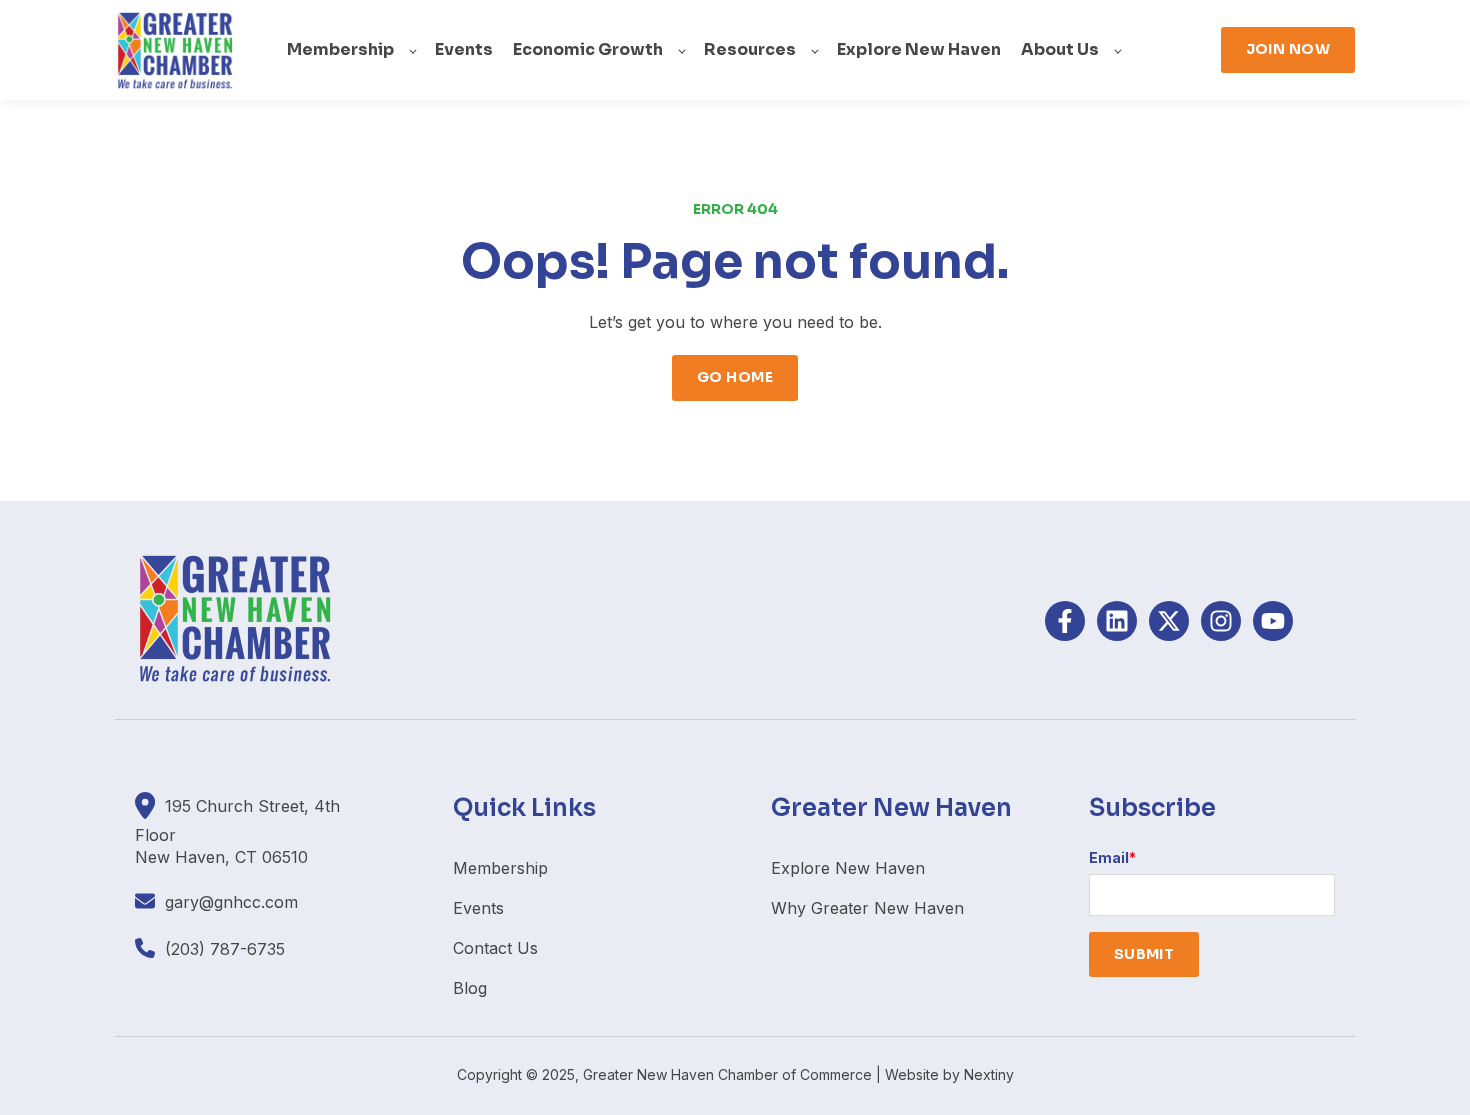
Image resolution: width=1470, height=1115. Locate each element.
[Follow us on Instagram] (1221, 621)
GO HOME (735, 377)
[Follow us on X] (1169, 621)
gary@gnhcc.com (231, 902)
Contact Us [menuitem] (495, 948)
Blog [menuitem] (470, 988)
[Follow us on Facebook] (1065, 621)
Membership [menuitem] (500, 868)
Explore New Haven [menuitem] (848, 868)
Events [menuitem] (478, 908)
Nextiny (989, 1074)
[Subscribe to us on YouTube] (1273, 621)
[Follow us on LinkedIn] (1117, 621)
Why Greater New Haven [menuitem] (867, 908)
